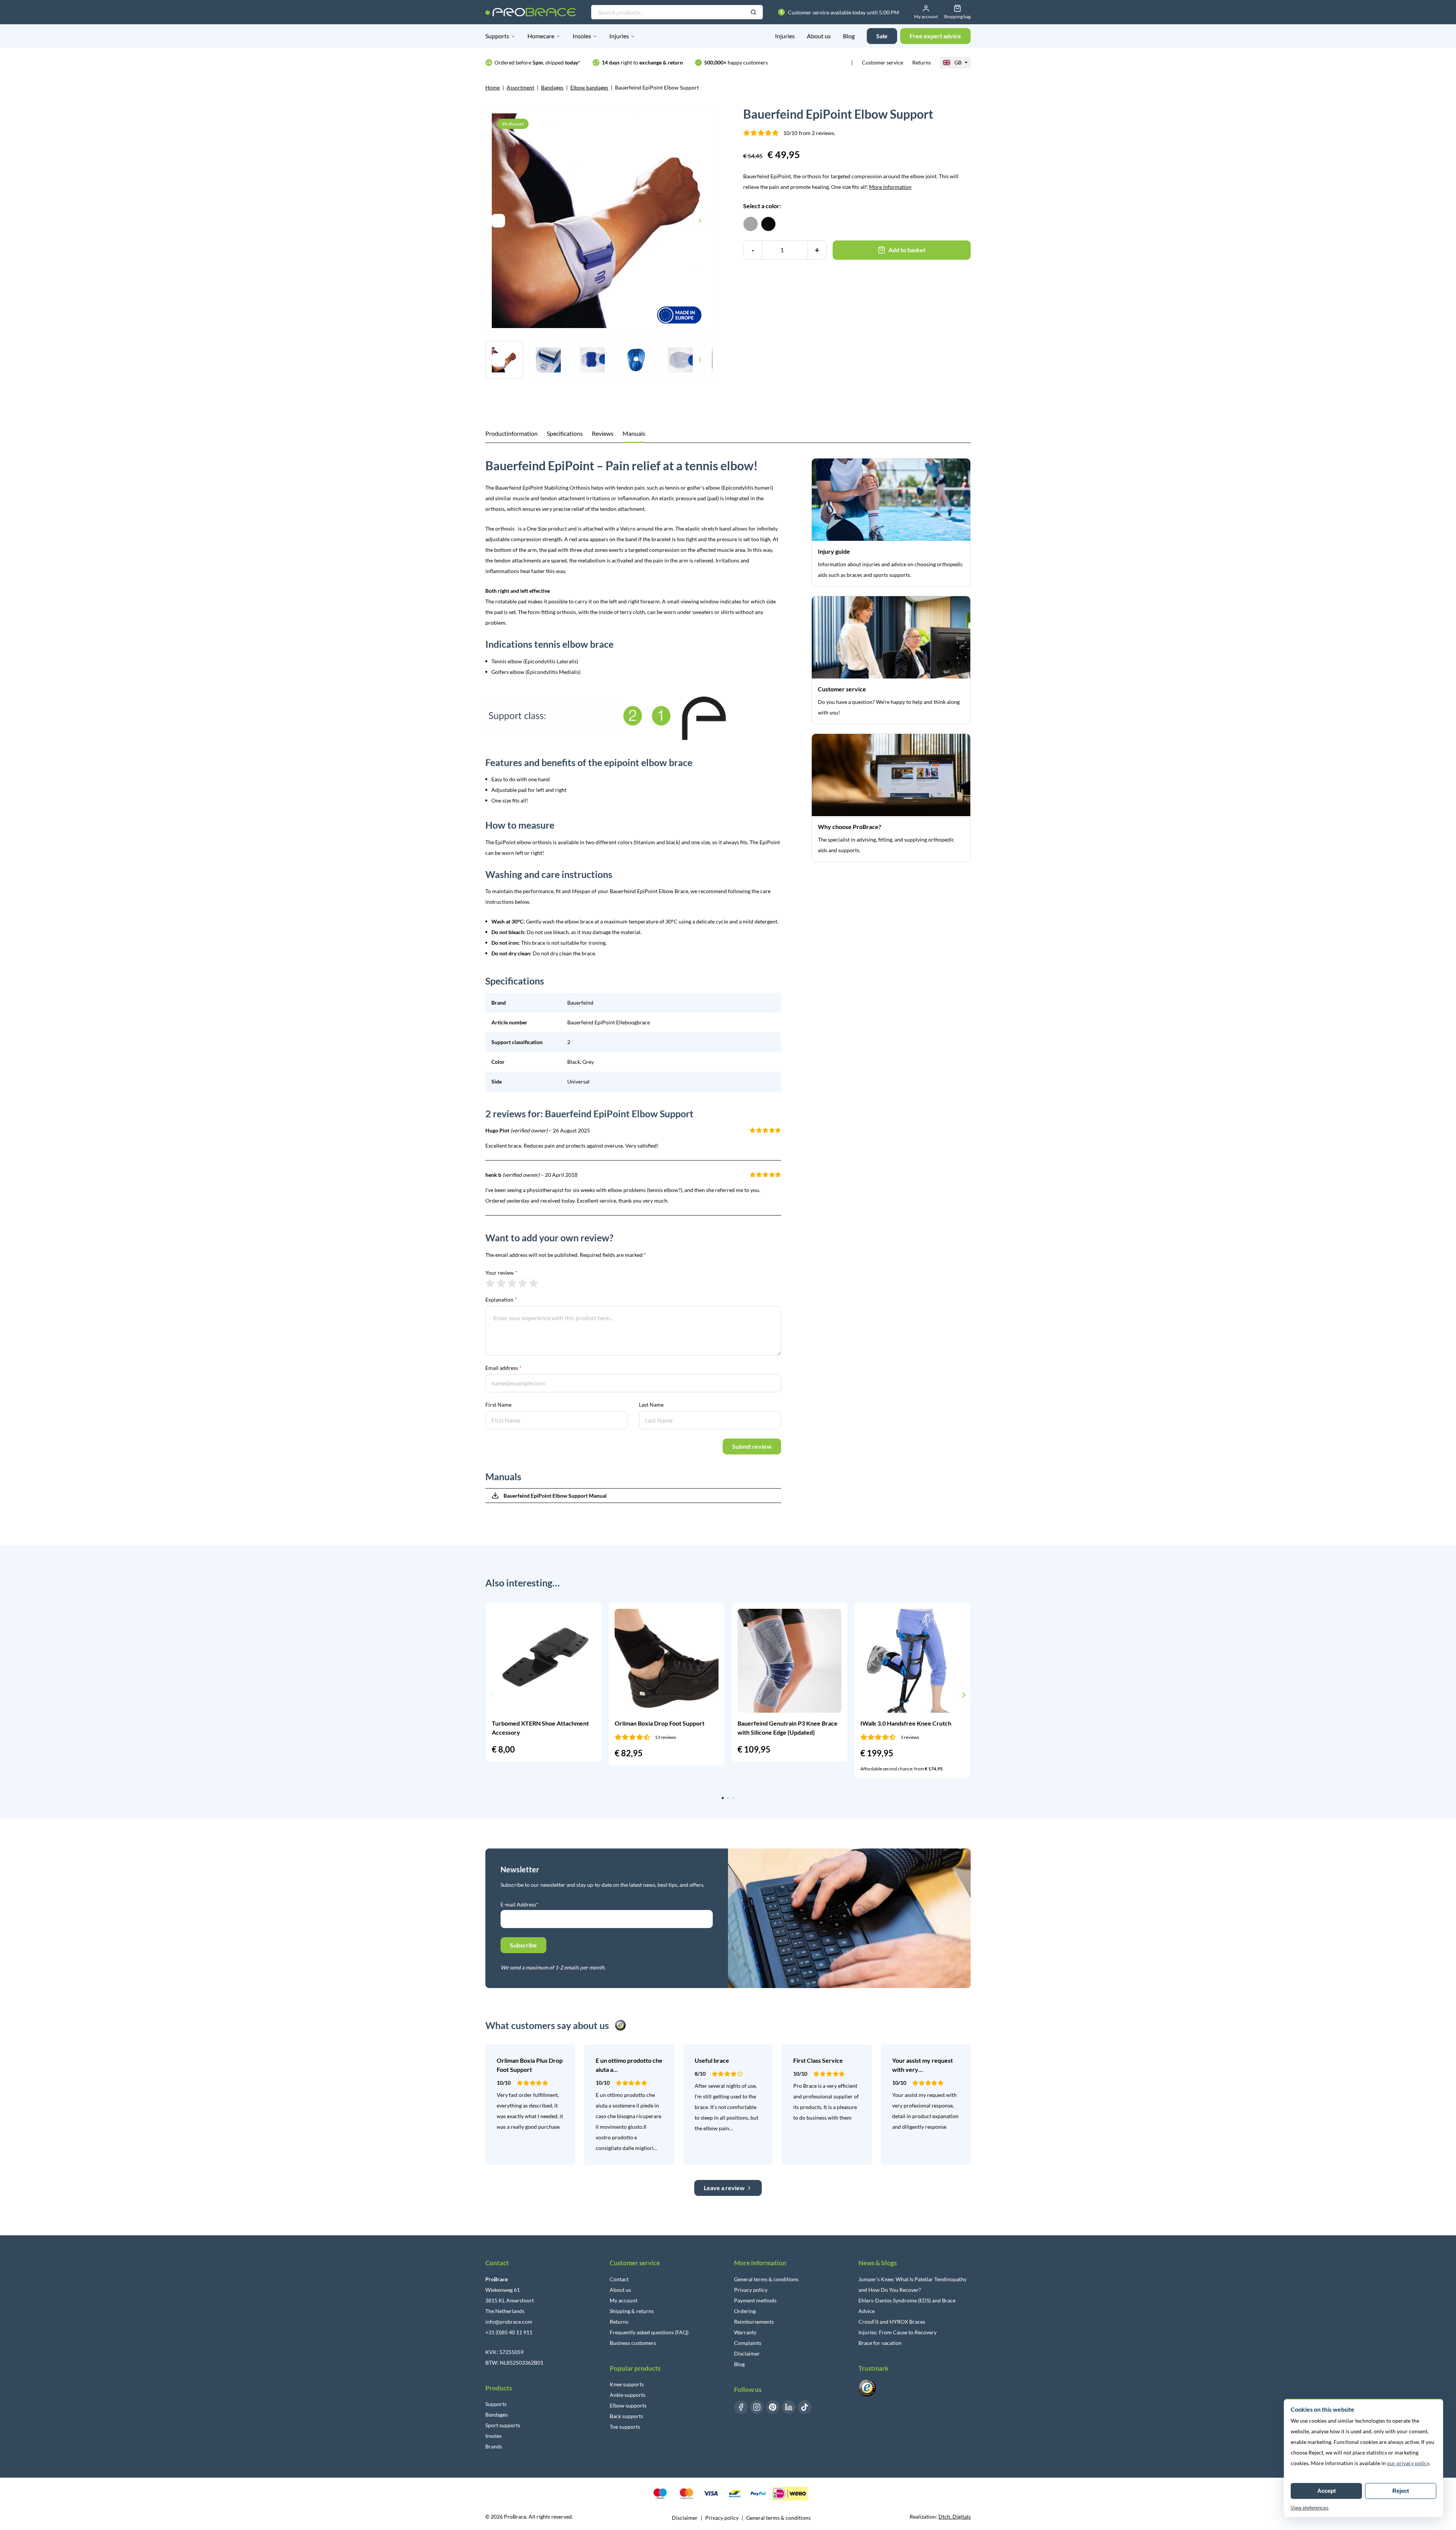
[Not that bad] (501, 1283)
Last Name (651, 1405)
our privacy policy (1408, 2463)
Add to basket (907, 250)
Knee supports (627, 2384)
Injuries (619, 36)
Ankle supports (628, 2395)
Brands (494, 2446)
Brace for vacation (880, 2343)
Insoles (582, 36)
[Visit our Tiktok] (805, 2407)
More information (890, 187)
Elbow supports (628, 2405)
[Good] (523, 1283)
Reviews (603, 433)
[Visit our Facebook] (741, 2407)
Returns (922, 62)
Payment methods (755, 2300)
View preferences (1310, 2508)
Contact (619, 2279)
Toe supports (625, 2427)
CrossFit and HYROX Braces (892, 2322)
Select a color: (762, 206)
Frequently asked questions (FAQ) (649, 2332)
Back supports (626, 2416)
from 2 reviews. (809, 133)
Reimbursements (754, 2322)
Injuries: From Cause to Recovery (897, 2332)
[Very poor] (490, 1283)
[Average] (512, 1283)
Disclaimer (747, 2353)
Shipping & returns (632, 2311)
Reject (1401, 2491)
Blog (849, 36)
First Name (498, 1405)
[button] (492, 1695)
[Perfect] (534, 1283)
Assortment (520, 87)
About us (819, 36)
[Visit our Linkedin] (789, 2407)
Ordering (745, 2311)
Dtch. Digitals (955, 2517)
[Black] (768, 224)
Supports (497, 36)
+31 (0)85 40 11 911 (509, 2332)
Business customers (633, 2343)
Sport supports (503, 2425)
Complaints (748, 2343)
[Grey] (751, 224)
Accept (1327, 2491)
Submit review (752, 1446)
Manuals (634, 433)
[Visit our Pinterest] (773, 2407)
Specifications (565, 433)
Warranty (745, 2332)
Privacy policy (751, 2290)
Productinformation (511, 433)
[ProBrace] (531, 12)
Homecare (541, 36)
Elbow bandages (589, 87)
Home (493, 87)
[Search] (753, 13)
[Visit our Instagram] (757, 2407)
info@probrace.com (509, 2322)
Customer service (883, 62)
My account (624, 2300)
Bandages (552, 87)
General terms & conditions (766, 2279)
